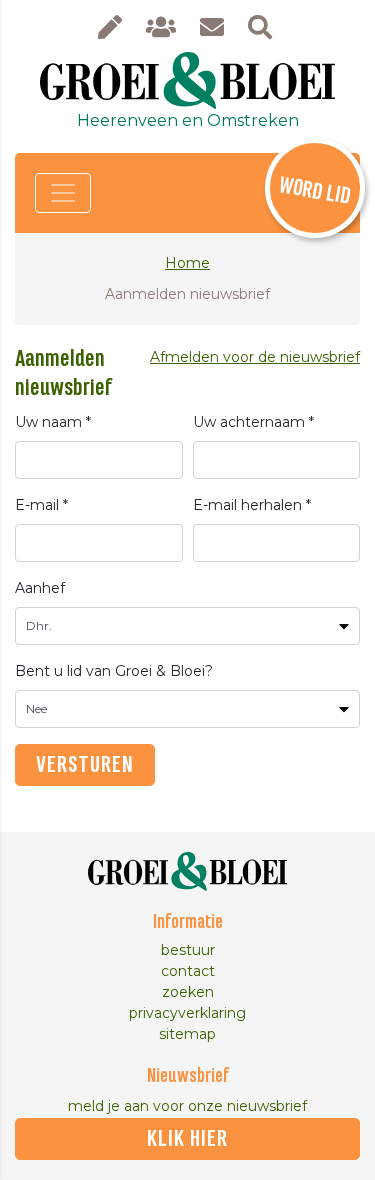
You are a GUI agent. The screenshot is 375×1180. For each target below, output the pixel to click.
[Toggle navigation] (63, 193)
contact (188, 971)
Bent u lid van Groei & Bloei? (114, 671)
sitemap (187, 1034)
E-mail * (41, 505)
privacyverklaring (187, 1013)
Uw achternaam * (253, 422)
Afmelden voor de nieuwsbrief (255, 357)
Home (187, 263)
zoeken (188, 992)
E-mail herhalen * (252, 505)
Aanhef (40, 588)
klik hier (187, 1139)
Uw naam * (53, 422)
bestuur (188, 950)
